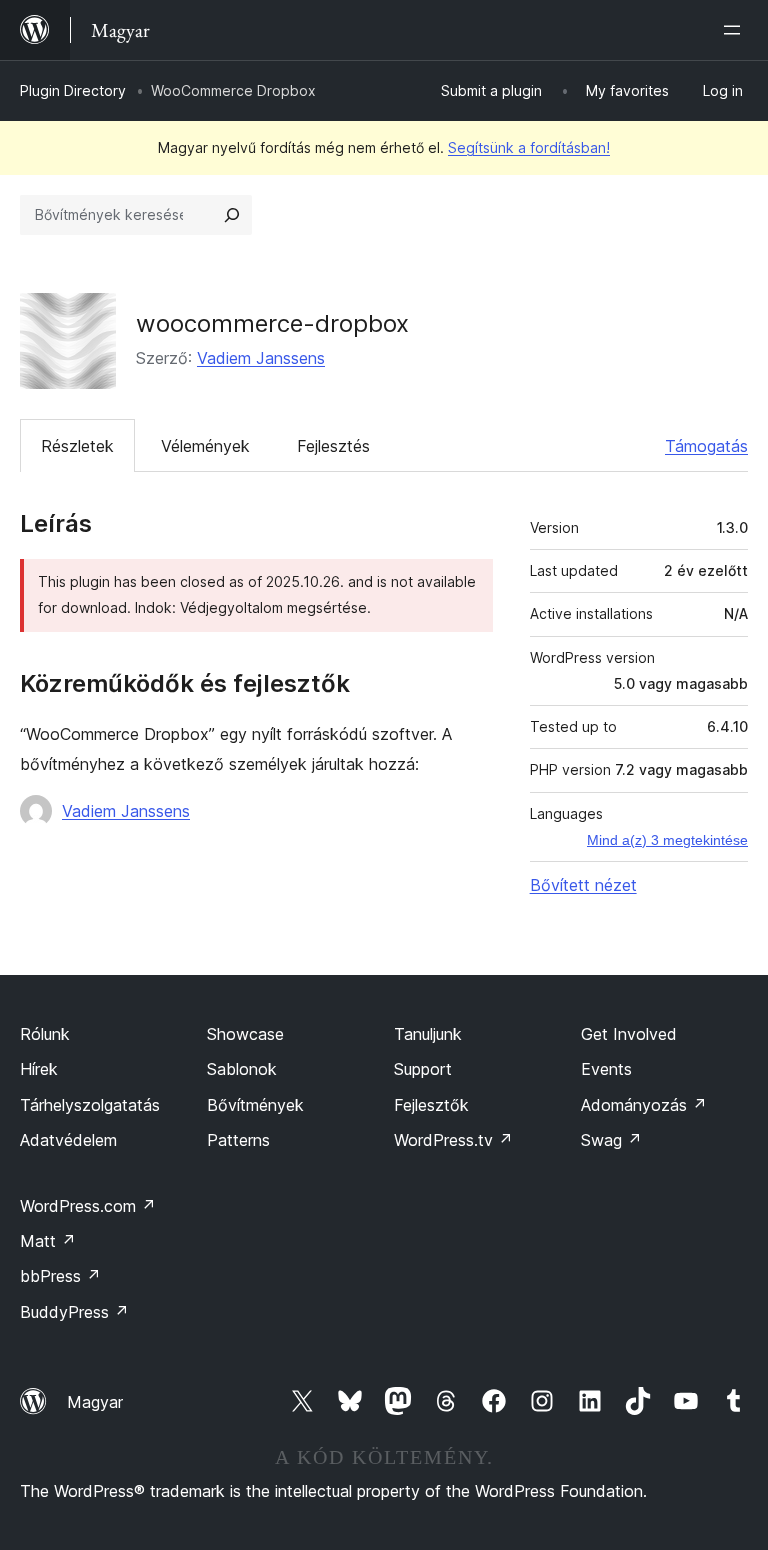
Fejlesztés (333, 446)
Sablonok (242, 1069)
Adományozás (644, 1105)
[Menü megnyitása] (736, 30)
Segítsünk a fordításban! (529, 147)
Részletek (77, 446)
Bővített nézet (583, 885)
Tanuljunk (428, 1034)
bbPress (60, 1276)
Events (606, 1069)
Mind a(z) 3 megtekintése (667, 840)
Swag (611, 1140)
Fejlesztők (431, 1105)
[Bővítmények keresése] (232, 215)
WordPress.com (88, 1206)
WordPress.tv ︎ (453, 1140)
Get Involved (629, 1034)
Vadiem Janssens (261, 358)
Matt (48, 1241)
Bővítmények (255, 1105)
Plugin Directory (73, 90)
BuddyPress (74, 1312)
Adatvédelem (68, 1140)
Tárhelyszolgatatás (90, 1105)
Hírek (39, 1069)
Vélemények (205, 446)
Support (423, 1069)
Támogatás (706, 446)
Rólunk (45, 1034)
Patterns (238, 1140)
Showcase (245, 1034)
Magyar (95, 1402)
